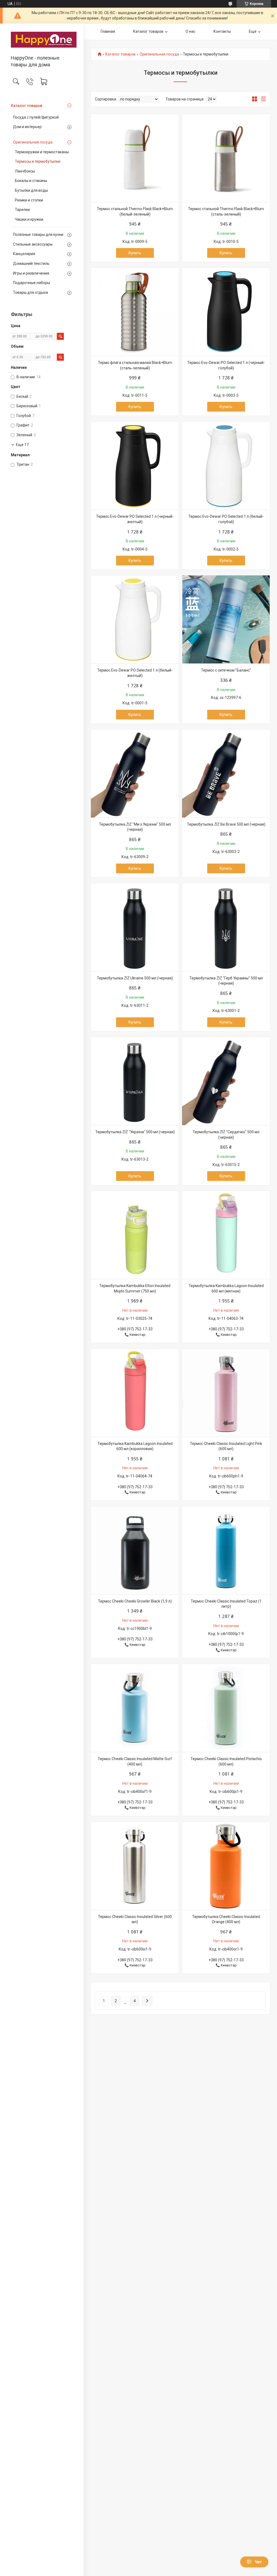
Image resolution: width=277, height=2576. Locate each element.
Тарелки (22, 210)
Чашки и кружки (29, 219)
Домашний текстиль (31, 263)
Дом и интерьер (27, 127)
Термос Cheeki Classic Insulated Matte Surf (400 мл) (135, 1761)
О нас (190, 31)
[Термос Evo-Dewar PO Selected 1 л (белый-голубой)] (226, 466)
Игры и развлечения (31, 273)
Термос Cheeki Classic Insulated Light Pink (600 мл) (226, 1446)
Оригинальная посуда (33, 142)
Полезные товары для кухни (38, 235)
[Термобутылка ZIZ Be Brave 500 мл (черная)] (226, 774)
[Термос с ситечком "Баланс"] (226, 619)
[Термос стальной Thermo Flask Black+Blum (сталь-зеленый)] (226, 158)
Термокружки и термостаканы (42, 152)
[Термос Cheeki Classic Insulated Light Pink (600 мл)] (226, 1393)
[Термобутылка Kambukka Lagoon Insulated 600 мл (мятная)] (226, 1235)
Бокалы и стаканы (31, 181)
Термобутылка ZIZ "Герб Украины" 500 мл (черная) (226, 981)
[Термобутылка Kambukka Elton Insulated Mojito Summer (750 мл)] (135, 1235)
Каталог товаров (27, 106)
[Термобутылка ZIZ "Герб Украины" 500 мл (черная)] (226, 927)
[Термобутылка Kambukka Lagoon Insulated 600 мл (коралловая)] (135, 1393)
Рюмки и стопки (29, 200)
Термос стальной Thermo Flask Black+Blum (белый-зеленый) (135, 211)
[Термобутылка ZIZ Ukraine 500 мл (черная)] (135, 927)
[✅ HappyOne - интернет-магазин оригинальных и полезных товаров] (42, 40)
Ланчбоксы (25, 171)
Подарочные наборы (32, 283)
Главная (108, 31)
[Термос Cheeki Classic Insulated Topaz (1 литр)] (226, 1550)
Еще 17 (22, 445)
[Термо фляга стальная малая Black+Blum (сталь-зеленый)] (135, 312)
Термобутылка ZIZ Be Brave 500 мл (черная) (226, 824)
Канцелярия (24, 254)
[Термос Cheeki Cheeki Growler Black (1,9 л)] (135, 1550)
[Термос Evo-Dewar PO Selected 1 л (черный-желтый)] (135, 466)
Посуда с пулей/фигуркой (36, 117)
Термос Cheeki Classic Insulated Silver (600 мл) (135, 1919)
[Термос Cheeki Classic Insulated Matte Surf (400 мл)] (135, 1708)
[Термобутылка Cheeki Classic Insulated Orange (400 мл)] (226, 1866)
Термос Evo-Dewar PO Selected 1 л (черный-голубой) (226, 365)
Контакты (222, 31)
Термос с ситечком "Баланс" (226, 670)
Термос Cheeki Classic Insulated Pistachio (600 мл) (226, 1761)
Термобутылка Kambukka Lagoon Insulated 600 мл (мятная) (226, 1288)
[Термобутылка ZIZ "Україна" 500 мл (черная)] (135, 1081)
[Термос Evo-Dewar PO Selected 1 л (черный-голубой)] (226, 312)
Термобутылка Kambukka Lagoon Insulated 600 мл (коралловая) (135, 1446)
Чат (258, 2562)
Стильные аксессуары (33, 244)
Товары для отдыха (30, 292)
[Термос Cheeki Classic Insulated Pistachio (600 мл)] (226, 1708)
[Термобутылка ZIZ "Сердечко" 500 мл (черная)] (226, 1081)
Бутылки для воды (31, 190)
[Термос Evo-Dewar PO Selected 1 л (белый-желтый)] (135, 619)
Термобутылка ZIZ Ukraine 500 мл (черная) (135, 978)
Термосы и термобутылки (38, 161)
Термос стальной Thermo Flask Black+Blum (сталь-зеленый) (226, 211)
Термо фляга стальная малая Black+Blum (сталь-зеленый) (135, 365)
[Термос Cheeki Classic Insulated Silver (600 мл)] (135, 1866)
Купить (135, 253)
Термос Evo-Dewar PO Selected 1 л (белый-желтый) (135, 673)
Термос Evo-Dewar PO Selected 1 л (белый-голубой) (226, 519)
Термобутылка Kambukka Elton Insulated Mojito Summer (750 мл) (135, 1288)
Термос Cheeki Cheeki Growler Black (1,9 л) (135, 1601)
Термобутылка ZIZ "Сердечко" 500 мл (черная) (226, 1135)
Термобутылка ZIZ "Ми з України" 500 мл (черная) (135, 827)
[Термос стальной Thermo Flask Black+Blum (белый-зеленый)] (135, 158)
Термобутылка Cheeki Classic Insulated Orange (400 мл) (226, 1919)
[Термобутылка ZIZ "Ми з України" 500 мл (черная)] (135, 774)
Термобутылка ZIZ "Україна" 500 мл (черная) (135, 1132)
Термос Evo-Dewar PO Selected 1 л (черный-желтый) (135, 519)
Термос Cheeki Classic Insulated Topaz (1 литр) (226, 1604)
